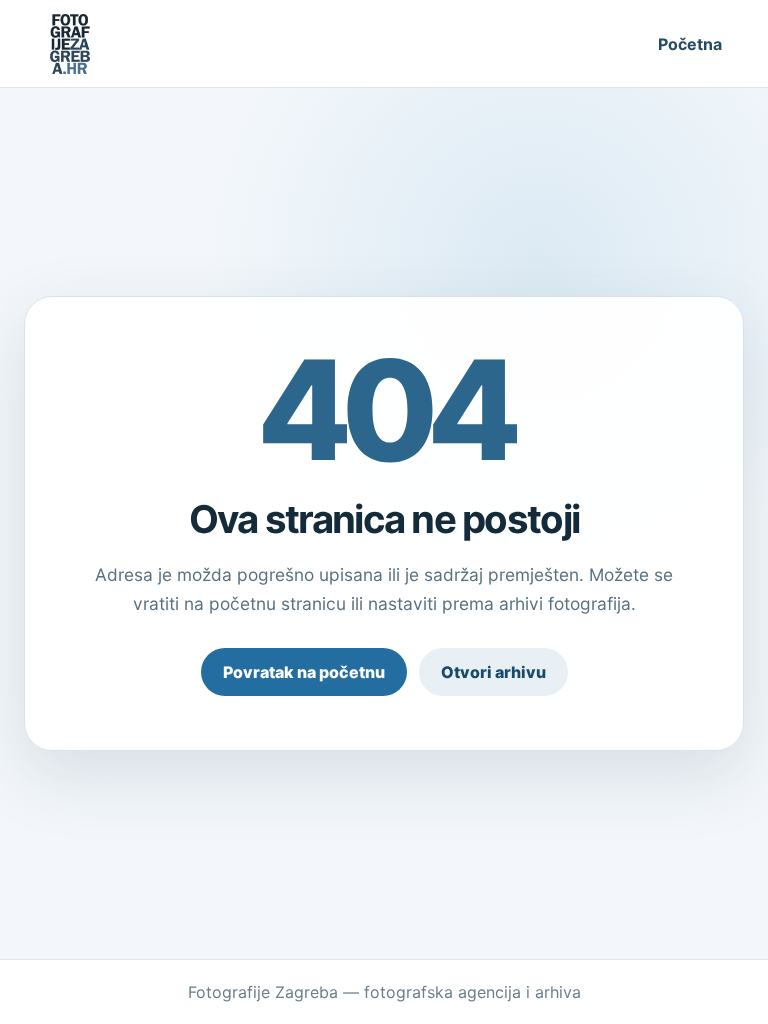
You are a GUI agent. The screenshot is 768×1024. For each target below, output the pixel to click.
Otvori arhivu (493, 672)
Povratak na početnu (304, 672)
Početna (690, 44)
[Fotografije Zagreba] (70, 44)
